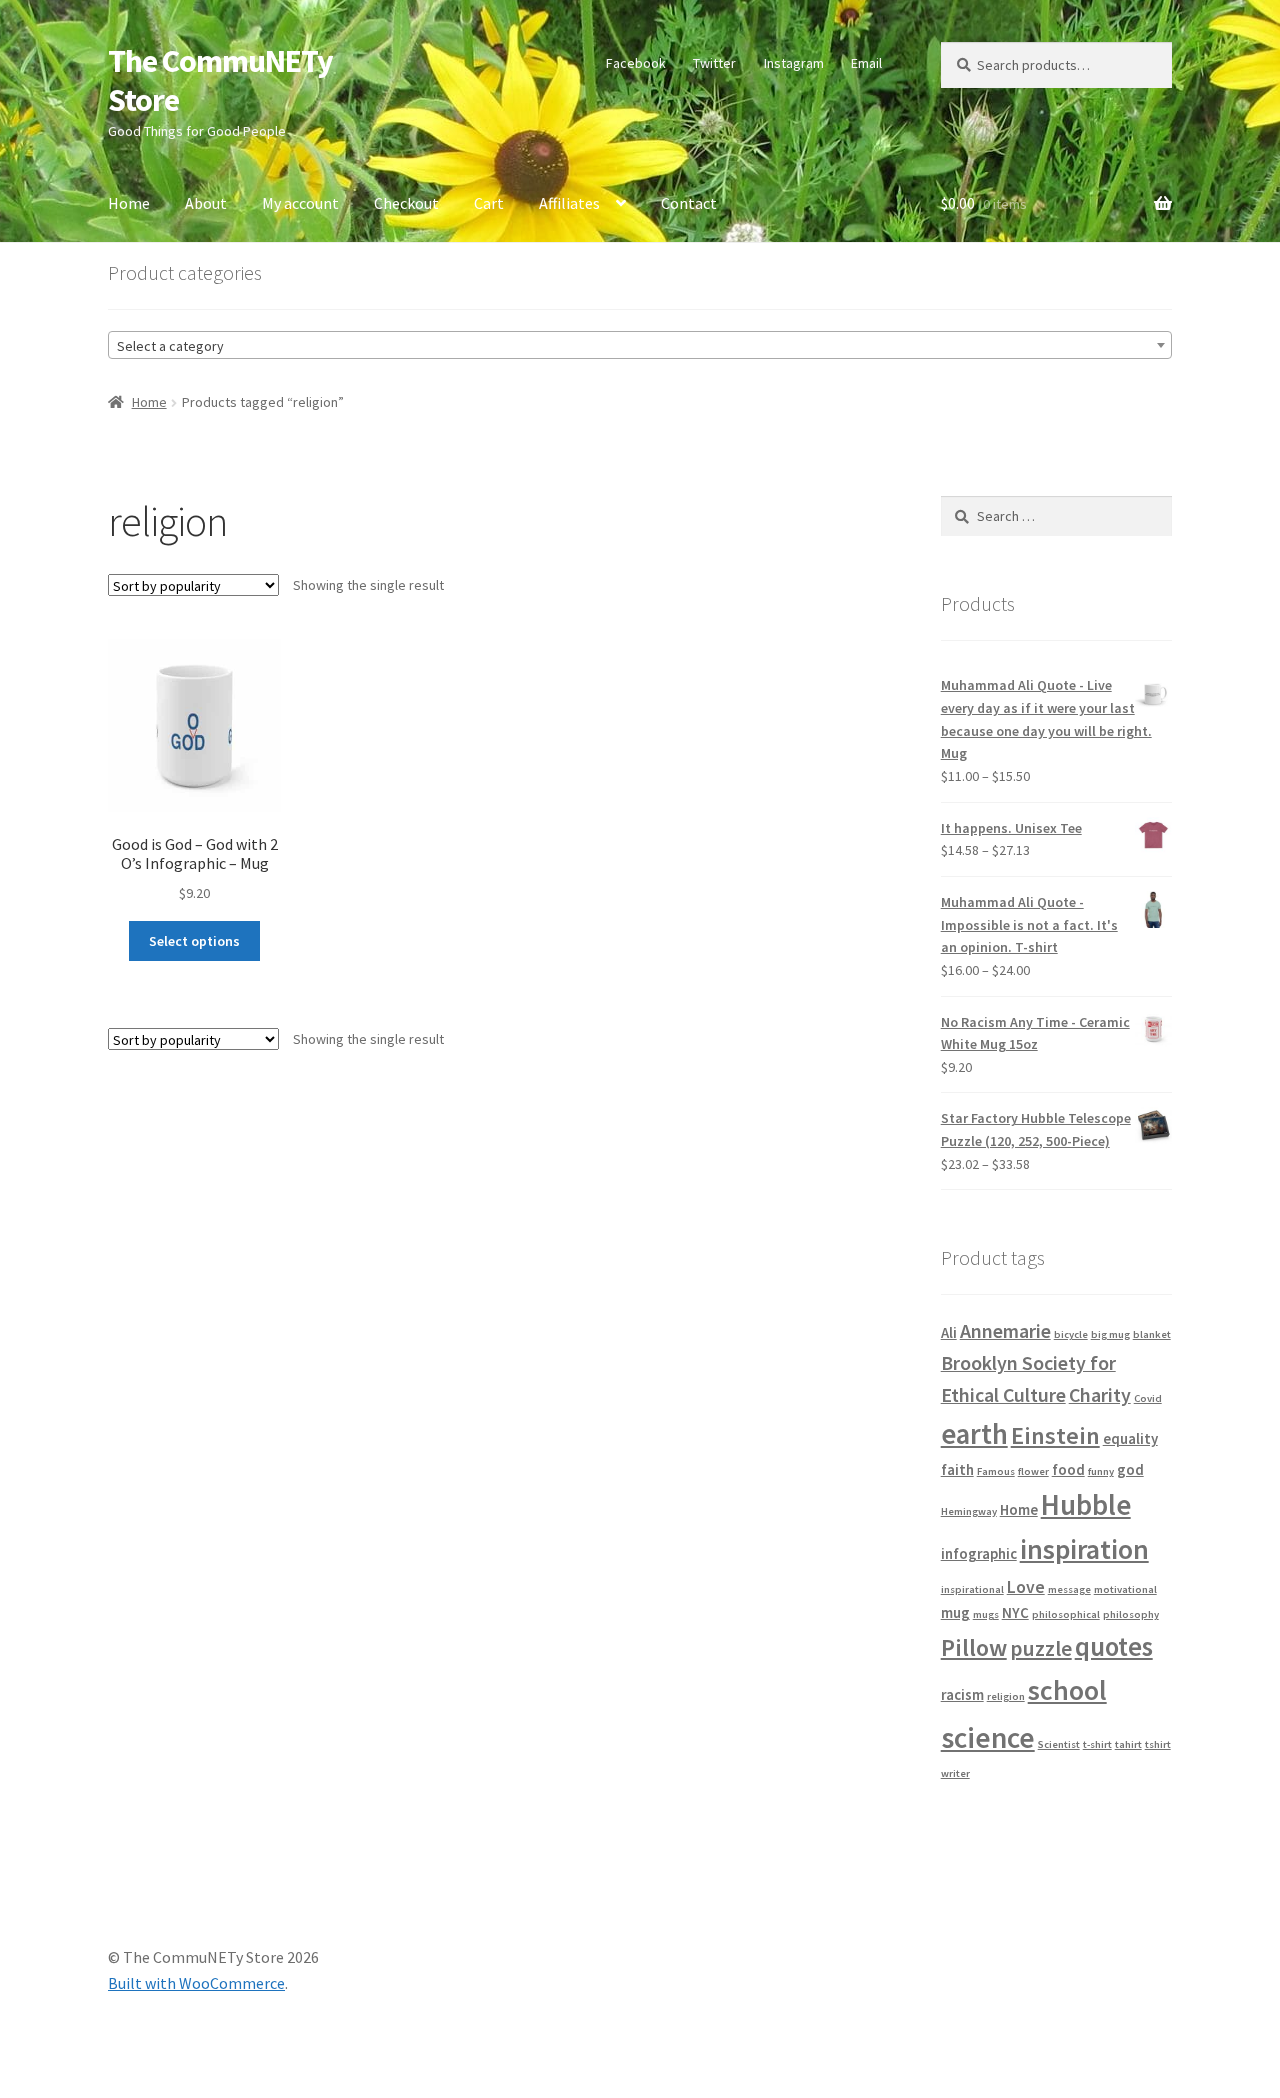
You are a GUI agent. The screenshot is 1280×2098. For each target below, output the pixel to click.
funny (1101, 1471)
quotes (1114, 1646)
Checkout (406, 203)
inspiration (1084, 1549)
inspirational (972, 1589)
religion (1006, 1696)
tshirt (1158, 1744)
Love (1026, 1587)
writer (955, 1773)
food (1068, 1469)
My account (300, 203)
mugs (986, 1614)
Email (866, 63)
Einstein (1055, 1435)
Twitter (714, 63)
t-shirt (1097, 1744)
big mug (1110, 1334)
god (1130, 1469)
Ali (949, 1332)
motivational (1125, 1589)
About (206, 203)
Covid (1148, 1398)
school (1067, 1690)
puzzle (1041, 1648)
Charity (1100, 1394)
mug (955, 1612)
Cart (489, 203)
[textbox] (640, 346)
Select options (194, 941)
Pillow (974, 1647)
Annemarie (1005, 1330)
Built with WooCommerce (196, 1983)
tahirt (1128, 1744)
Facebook (636, 63)
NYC (1015, 1612)
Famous (996, 1471)
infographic (979, 1553)
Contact (689, 203)
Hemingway (969, 1511)
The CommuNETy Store (220, 80)
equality (1130, 1438)
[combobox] (640, 345)
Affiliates (569, 203)
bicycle (1071, 1334)
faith (957, 1469)
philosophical (1066, 1614)
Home (129, 203)
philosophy (1131, 1614)
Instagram (794, 63)
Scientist (1059, 1744)
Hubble (1086, 1505)
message (1069, 1589)
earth (974, 1434)
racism (962, 1694)
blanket (1152, 1334)
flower (1033, 1471)
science (988, 1737)
